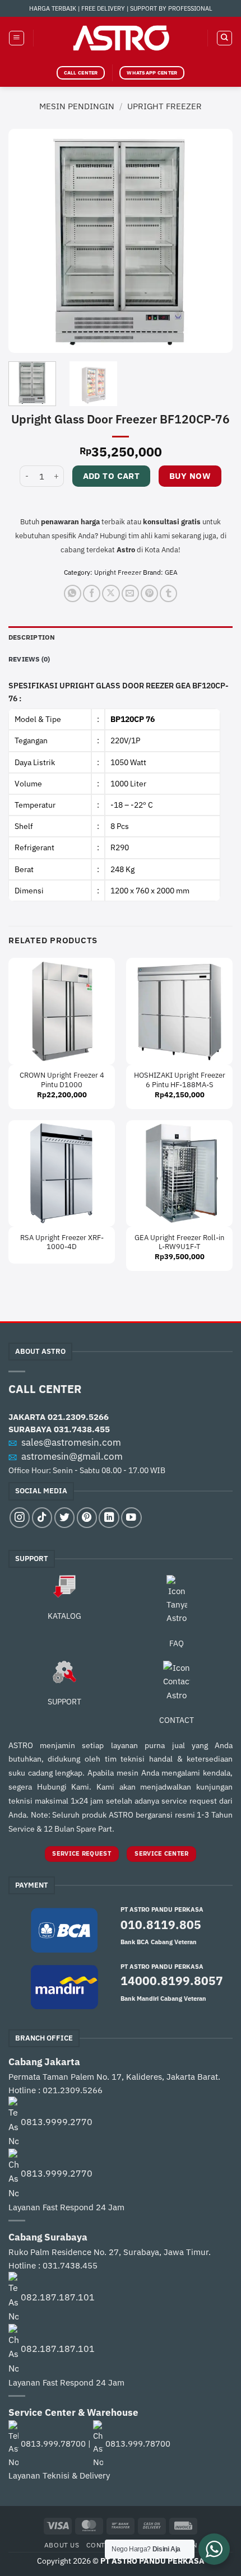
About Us (62, 2545)
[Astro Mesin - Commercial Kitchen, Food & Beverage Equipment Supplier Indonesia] (121, 38)
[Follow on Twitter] (64, 1517)
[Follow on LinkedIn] (109, 1517)
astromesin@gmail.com (72, 1456)
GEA (171, 572)
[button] (17, 38)
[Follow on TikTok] (42, 1517)
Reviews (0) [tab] (29, 659)
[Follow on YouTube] (131, 1517)
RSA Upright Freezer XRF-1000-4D (62, 1243)
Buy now (190, 476)
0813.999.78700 (53, 2444)
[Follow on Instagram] (20, 1517)
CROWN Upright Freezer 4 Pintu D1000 (62, 1080)
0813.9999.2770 (57, 2122)
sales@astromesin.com (71, 1442)
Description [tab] (32, 637)
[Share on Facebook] (92, 593)
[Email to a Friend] (130, 593)
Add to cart (112, 476)
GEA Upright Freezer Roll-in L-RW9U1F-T (179, 1243)
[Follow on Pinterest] (87, 1517)
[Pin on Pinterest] (149, 593)
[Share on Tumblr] (168, 593)
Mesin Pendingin (77, 106)
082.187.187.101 (58, 2297)
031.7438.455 (82, 1429)
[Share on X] (111, 593)
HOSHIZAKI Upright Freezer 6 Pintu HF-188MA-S (180, 1080)
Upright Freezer (164, 106)
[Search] (224, 38)
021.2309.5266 (78, 1417)
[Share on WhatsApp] (73, 593)
